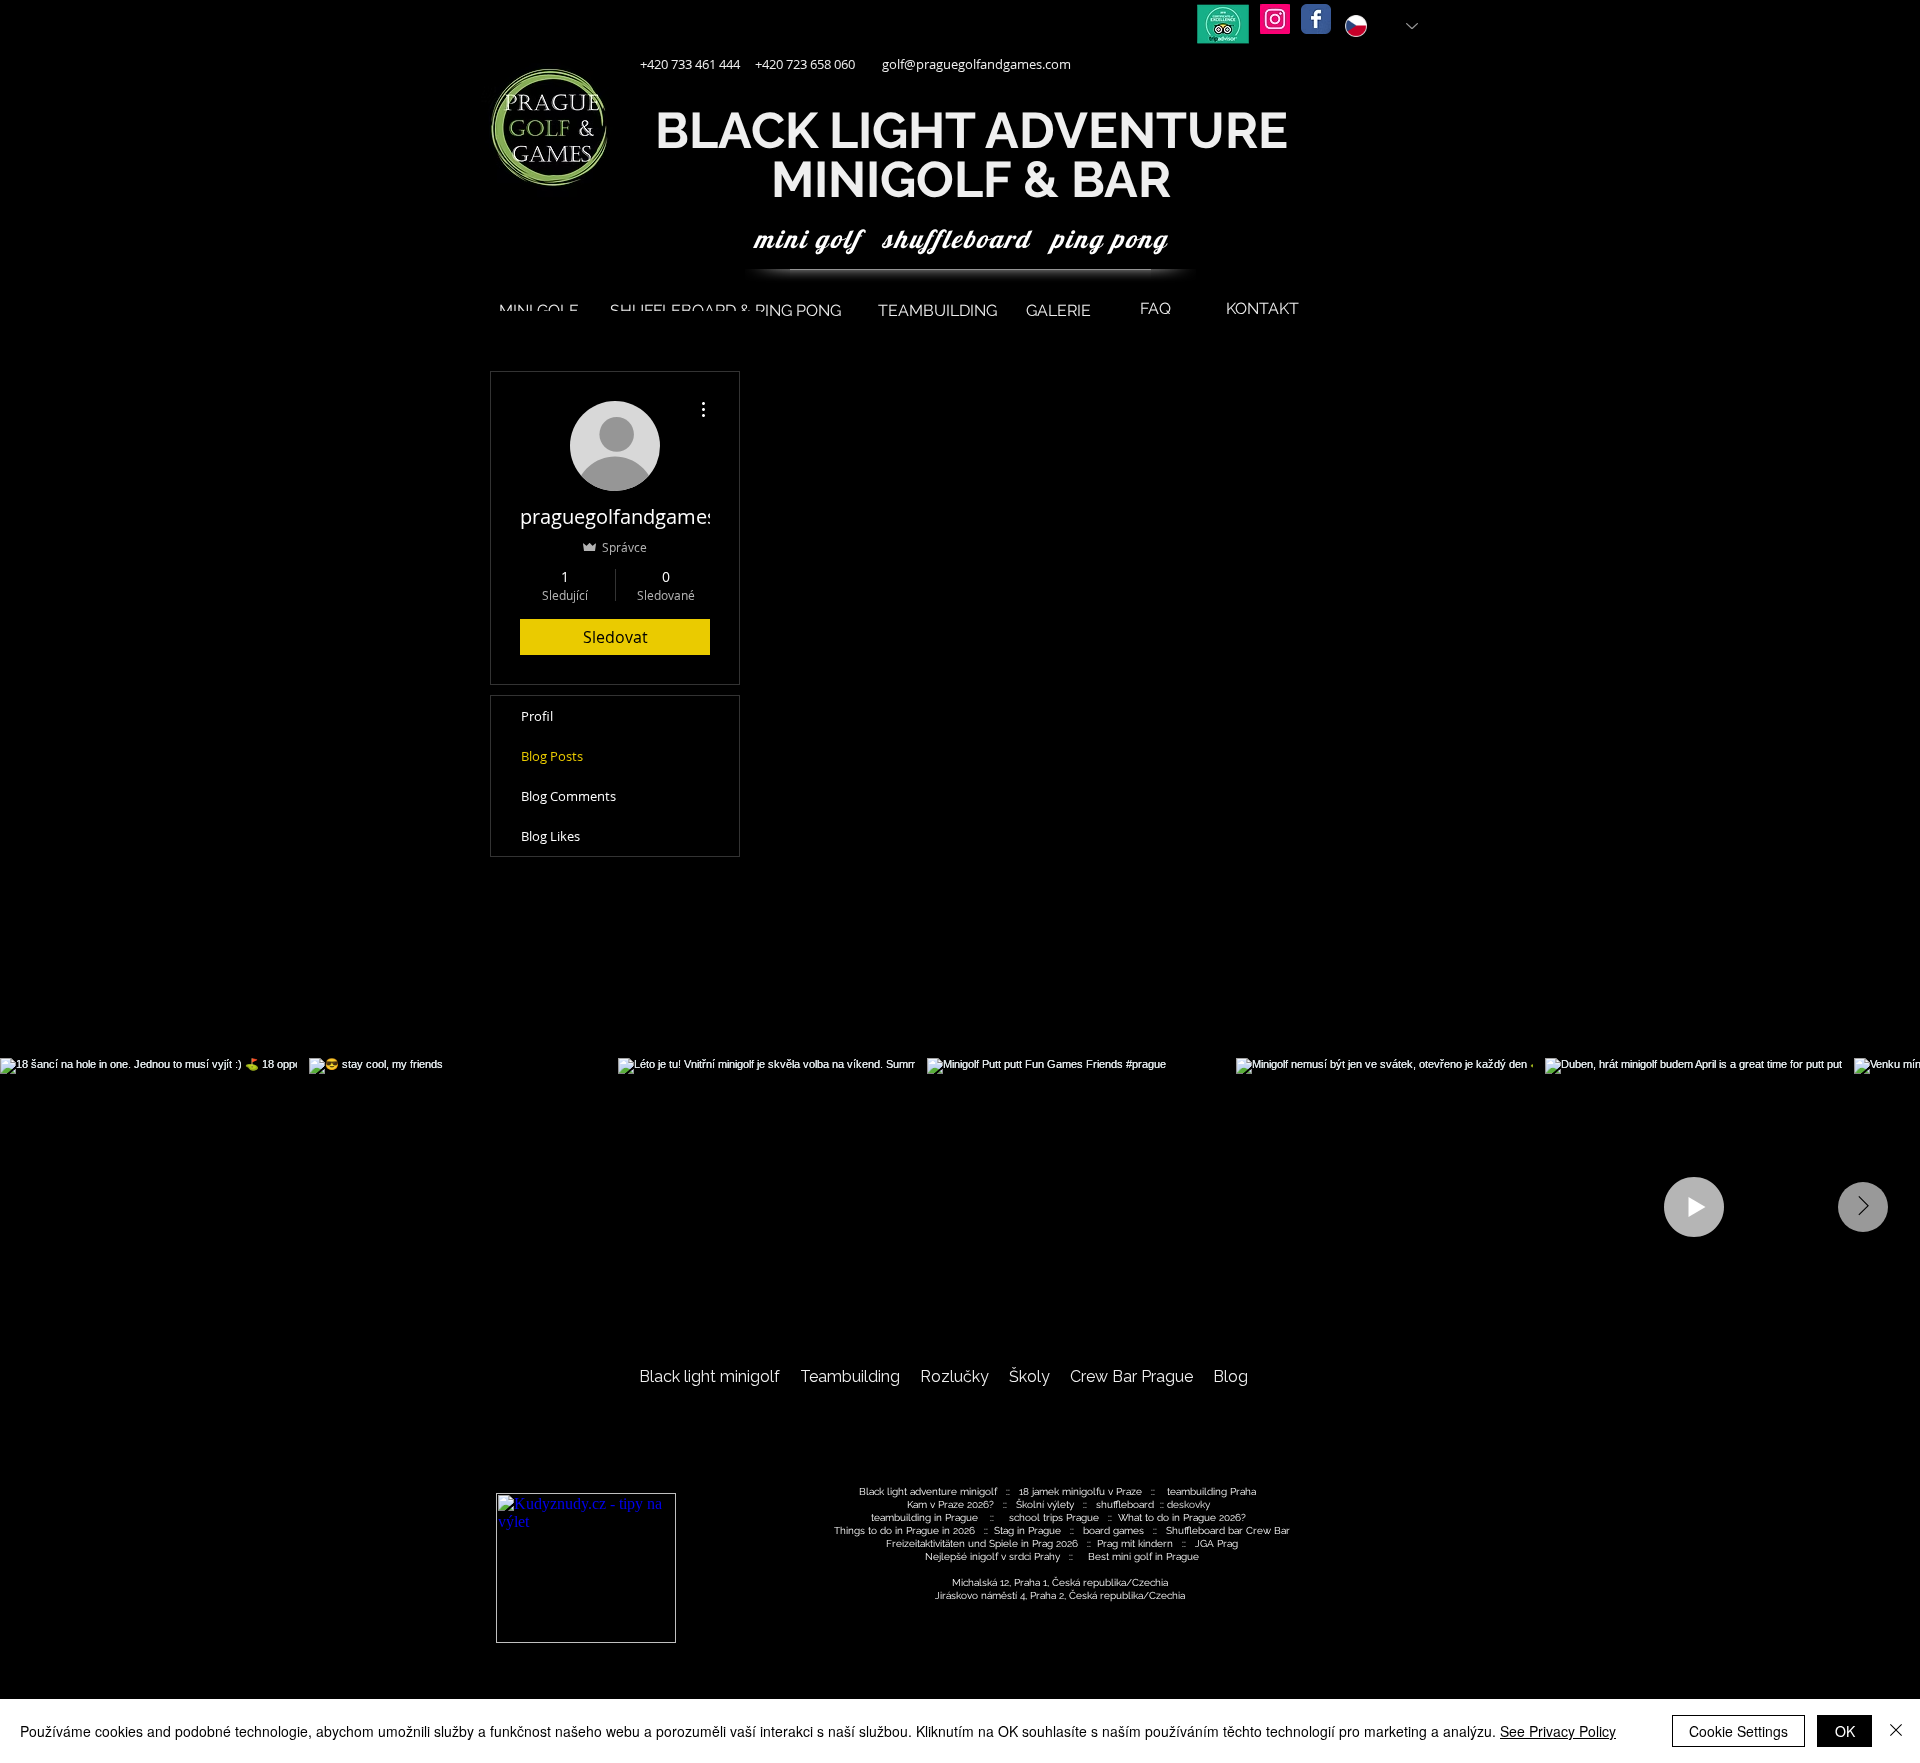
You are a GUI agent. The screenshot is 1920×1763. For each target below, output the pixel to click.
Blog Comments (568, 796)
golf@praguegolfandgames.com (976, 64)
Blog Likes (550, 836)
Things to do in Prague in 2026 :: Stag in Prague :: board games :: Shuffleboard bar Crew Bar (1062, 1530)
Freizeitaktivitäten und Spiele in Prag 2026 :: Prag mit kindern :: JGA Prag (1062, 1543)
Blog (1230, 1376)
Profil (537, 716)
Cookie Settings (1738, 1731)
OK (1845, 1731)
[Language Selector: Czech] (1381, 26)
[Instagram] (1275, 19)
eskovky (1194, 1504)
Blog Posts (552, 756)
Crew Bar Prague (1133, 1376)
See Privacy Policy (1558, 1731)
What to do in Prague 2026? (1182, 1517)
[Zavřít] (1896, 1731)
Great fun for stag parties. (943, 1412)
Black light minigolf (709, 1376)
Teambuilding (850, 1376)
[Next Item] (1863, 1207)
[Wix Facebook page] (1316, 19)
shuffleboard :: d (1134, 1504)
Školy (1029, 1376)
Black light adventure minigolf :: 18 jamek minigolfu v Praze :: (1011, 1491)
